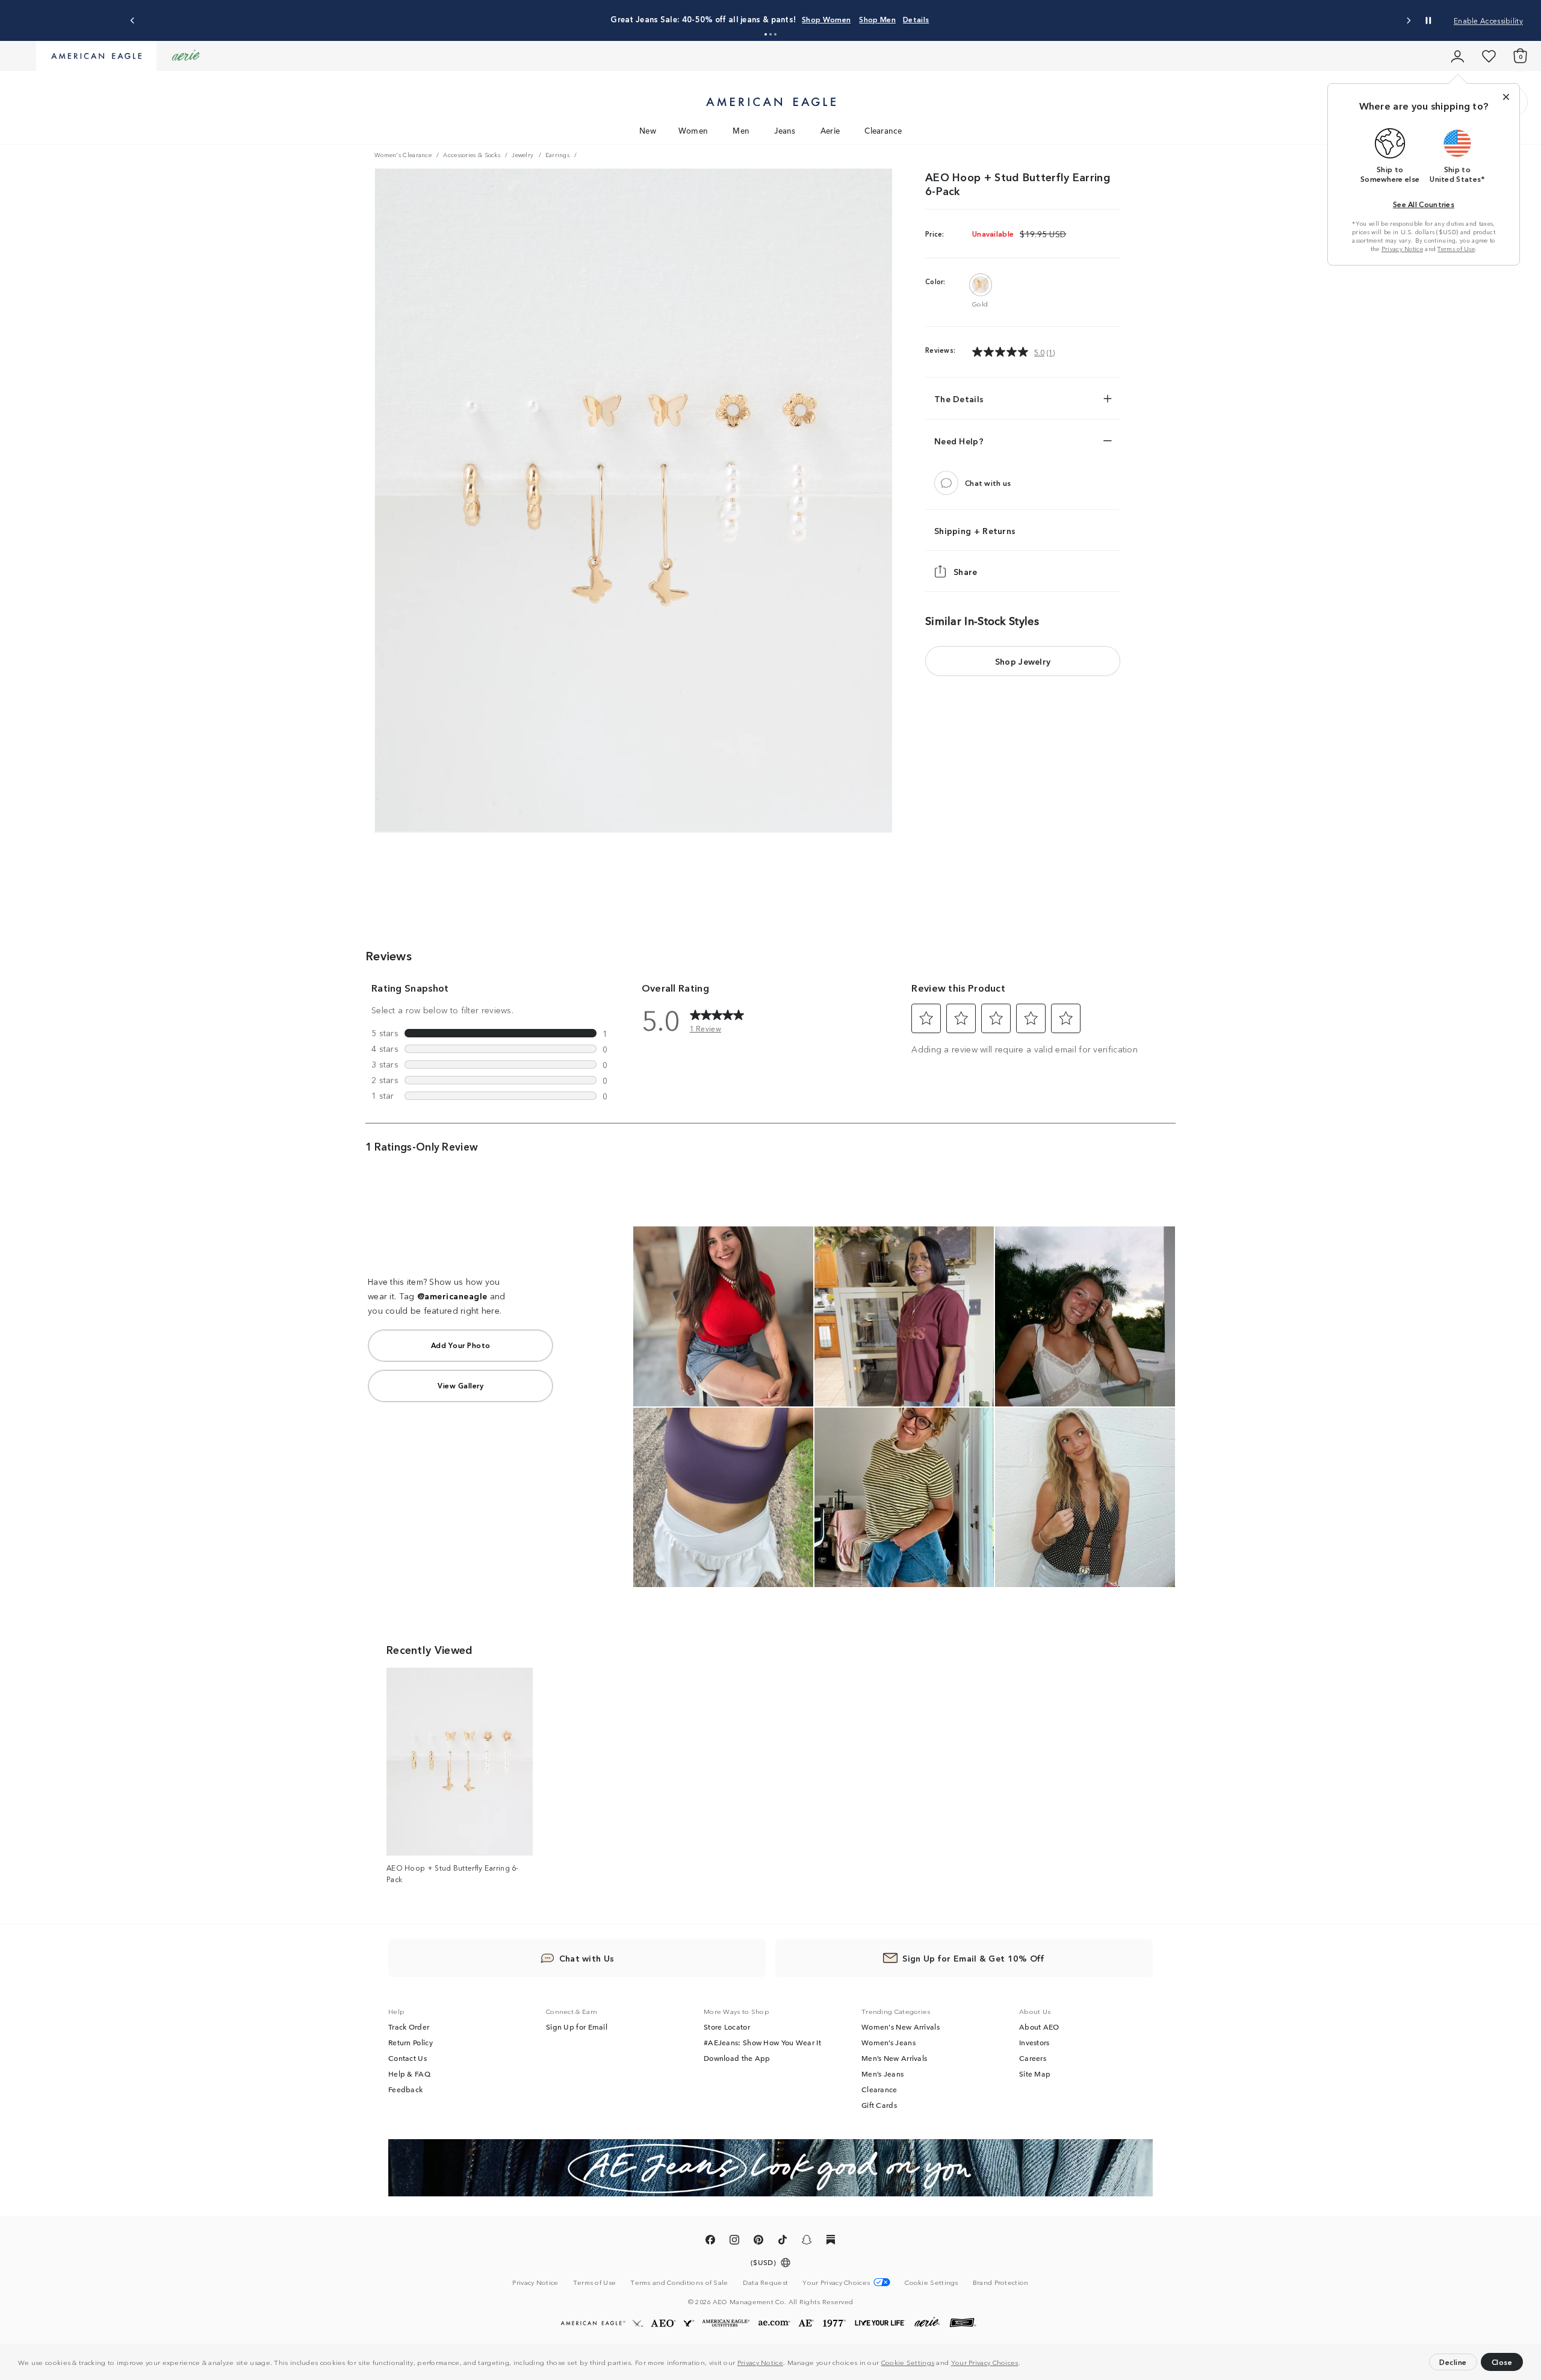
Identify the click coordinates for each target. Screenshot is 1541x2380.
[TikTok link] (783, 2242)
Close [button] (1502, 2362)
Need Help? (959, 441)
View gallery (460, 1385)
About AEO (1039, 2027)
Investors (1034, 2042)
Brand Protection (1001, 2282)
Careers (1033, 2058)
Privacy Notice (760, 2362)
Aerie (830, 130)
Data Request (766, 2282)
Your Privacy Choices (985, 2362)
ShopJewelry (1023, 661)
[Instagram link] (734, 2242)
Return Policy (411, 2042)
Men (741, 130)
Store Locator (727, 2027)
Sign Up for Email (577, 2027)
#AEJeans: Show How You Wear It (762, 2042)
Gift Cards (879, 2105)
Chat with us (988, 483)
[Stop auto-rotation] (1428, 20)
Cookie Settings (908, 2362)
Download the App (737, 2058)
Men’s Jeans (882, 2074)
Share (966, 571)
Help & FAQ (409, 2074)
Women (693, 130)
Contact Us (408, 2058)
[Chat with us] (946, 483)
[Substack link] (831, 2242)
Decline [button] (1453, 2362)
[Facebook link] (710, 2242)
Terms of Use (1456, 249)
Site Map (1035, 2074)
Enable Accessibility (1488, 20)
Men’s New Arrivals (894, 2058)
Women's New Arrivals (901, 2027)
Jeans (785, 130)
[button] (1023, 2364)
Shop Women (826, 19)
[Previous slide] (133, 21)
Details (916, 19)
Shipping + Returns (975, 530)
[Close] (1506, 97)
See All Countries (1424, 204)
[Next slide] (1408, 21)
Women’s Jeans (888, 2042)
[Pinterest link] (758, 2242)
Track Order (409, 2027)
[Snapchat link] (807, 2242)
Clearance (883, 130)
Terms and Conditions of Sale (679, 2282)
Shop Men (877, 19)
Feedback (405, 2089)
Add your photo (461, 1345)
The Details (959, 399)
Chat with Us (587, 1958)
